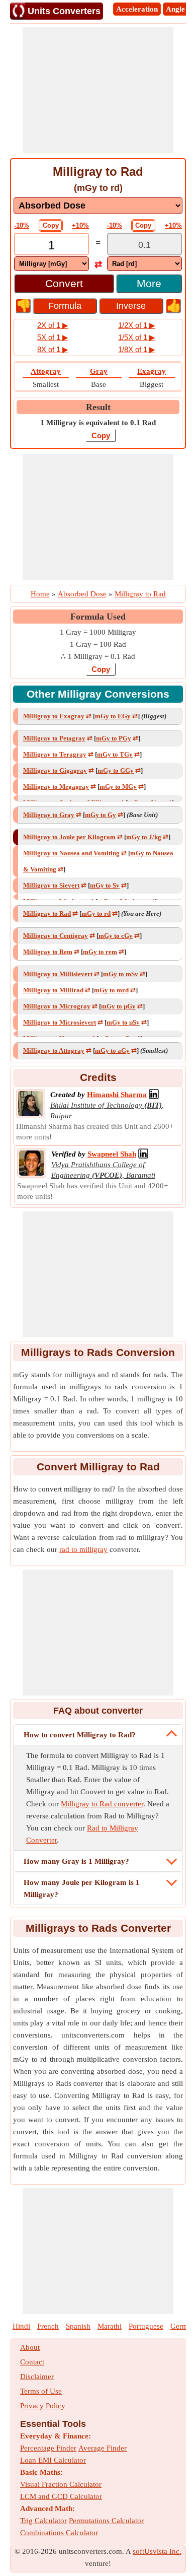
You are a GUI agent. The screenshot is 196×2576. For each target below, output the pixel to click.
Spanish (78, 2326)
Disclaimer (37, 2377)
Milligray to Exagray (54, 716)
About (30, 2347)
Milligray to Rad (47, 913)
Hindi (21, 2326)
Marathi (110, 2326)
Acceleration (137, 9)
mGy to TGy (115, 754)
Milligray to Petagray (54, 738)
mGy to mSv (121, 974)
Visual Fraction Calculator (61, 2484)
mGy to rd (96, 913)
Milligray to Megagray (56, 787)
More (149, 283)
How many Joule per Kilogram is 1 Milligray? (82, 1888)
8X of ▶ (53, 349)
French (48, 2326)
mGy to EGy (113, 716)
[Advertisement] (98, 90)
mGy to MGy (118, 787)
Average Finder (103, 2448)
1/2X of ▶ (137, 325)
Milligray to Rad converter (102, 1804)
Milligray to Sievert (51, 885)
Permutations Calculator (106, 2521)
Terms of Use (41, 2391)
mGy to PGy (114, 738)
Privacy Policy (43, 2406)
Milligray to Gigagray (55, 770)
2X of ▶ (53, 325)
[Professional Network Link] (154, 1095)
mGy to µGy (118, 1006)
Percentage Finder (48, 2448)
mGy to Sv (105, 885)
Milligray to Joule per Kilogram (69, 837)
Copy (51, 225)
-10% (22, 225)
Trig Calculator (43, 2521)
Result (98, 407)
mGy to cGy (116, 936)
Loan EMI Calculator (53, 2460)
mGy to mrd (111, 990)
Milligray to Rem (48, 952)
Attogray (46, 371)
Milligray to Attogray (54, 1050)
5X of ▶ (53, 337)
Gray (99, 371)
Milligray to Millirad (53, 990)
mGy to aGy (112, 1050)
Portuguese (146, 2326)
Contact (32, 2362)
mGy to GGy (116, 770)
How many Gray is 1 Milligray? (76, 1861)
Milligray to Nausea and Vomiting (71, 853)
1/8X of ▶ (137, 349)
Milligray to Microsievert (60, 1022)
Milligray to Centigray (56, 936)
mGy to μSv (123, 1022)
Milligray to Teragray (55, 754)
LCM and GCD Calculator (61, 2496)
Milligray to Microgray (57, 1006)
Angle (175, 9)
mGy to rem (100, 952)
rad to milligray (83, 1549)
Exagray (152, 371)
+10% (80, 225)
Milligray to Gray (49, 815)
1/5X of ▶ (137, 337)
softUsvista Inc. (157, 2551)
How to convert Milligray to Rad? (80, 1735)
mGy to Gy (101, 815)
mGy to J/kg (144, 837)
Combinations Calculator (59, 2533)
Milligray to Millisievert (58, 974)
